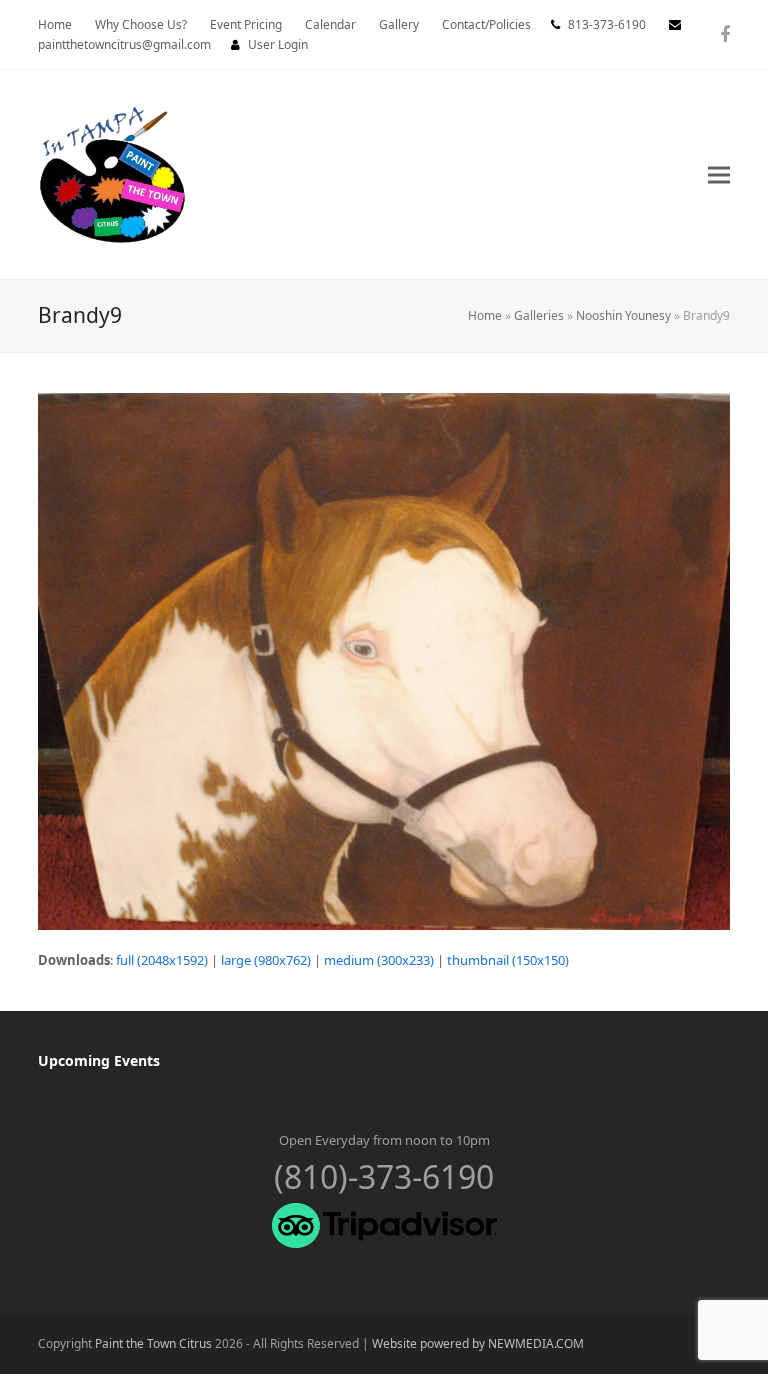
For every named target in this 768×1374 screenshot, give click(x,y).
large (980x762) (266, 960)
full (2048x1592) (162, 960)
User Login (278, 44)
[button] (719, 174)
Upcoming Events (99, 1060)
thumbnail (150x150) (508, 960)
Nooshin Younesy (623, 315)
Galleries (539, 315)
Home (485, 315)
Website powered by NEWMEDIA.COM (478, 1343)
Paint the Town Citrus (153, 1343)
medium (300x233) (379, 960)
